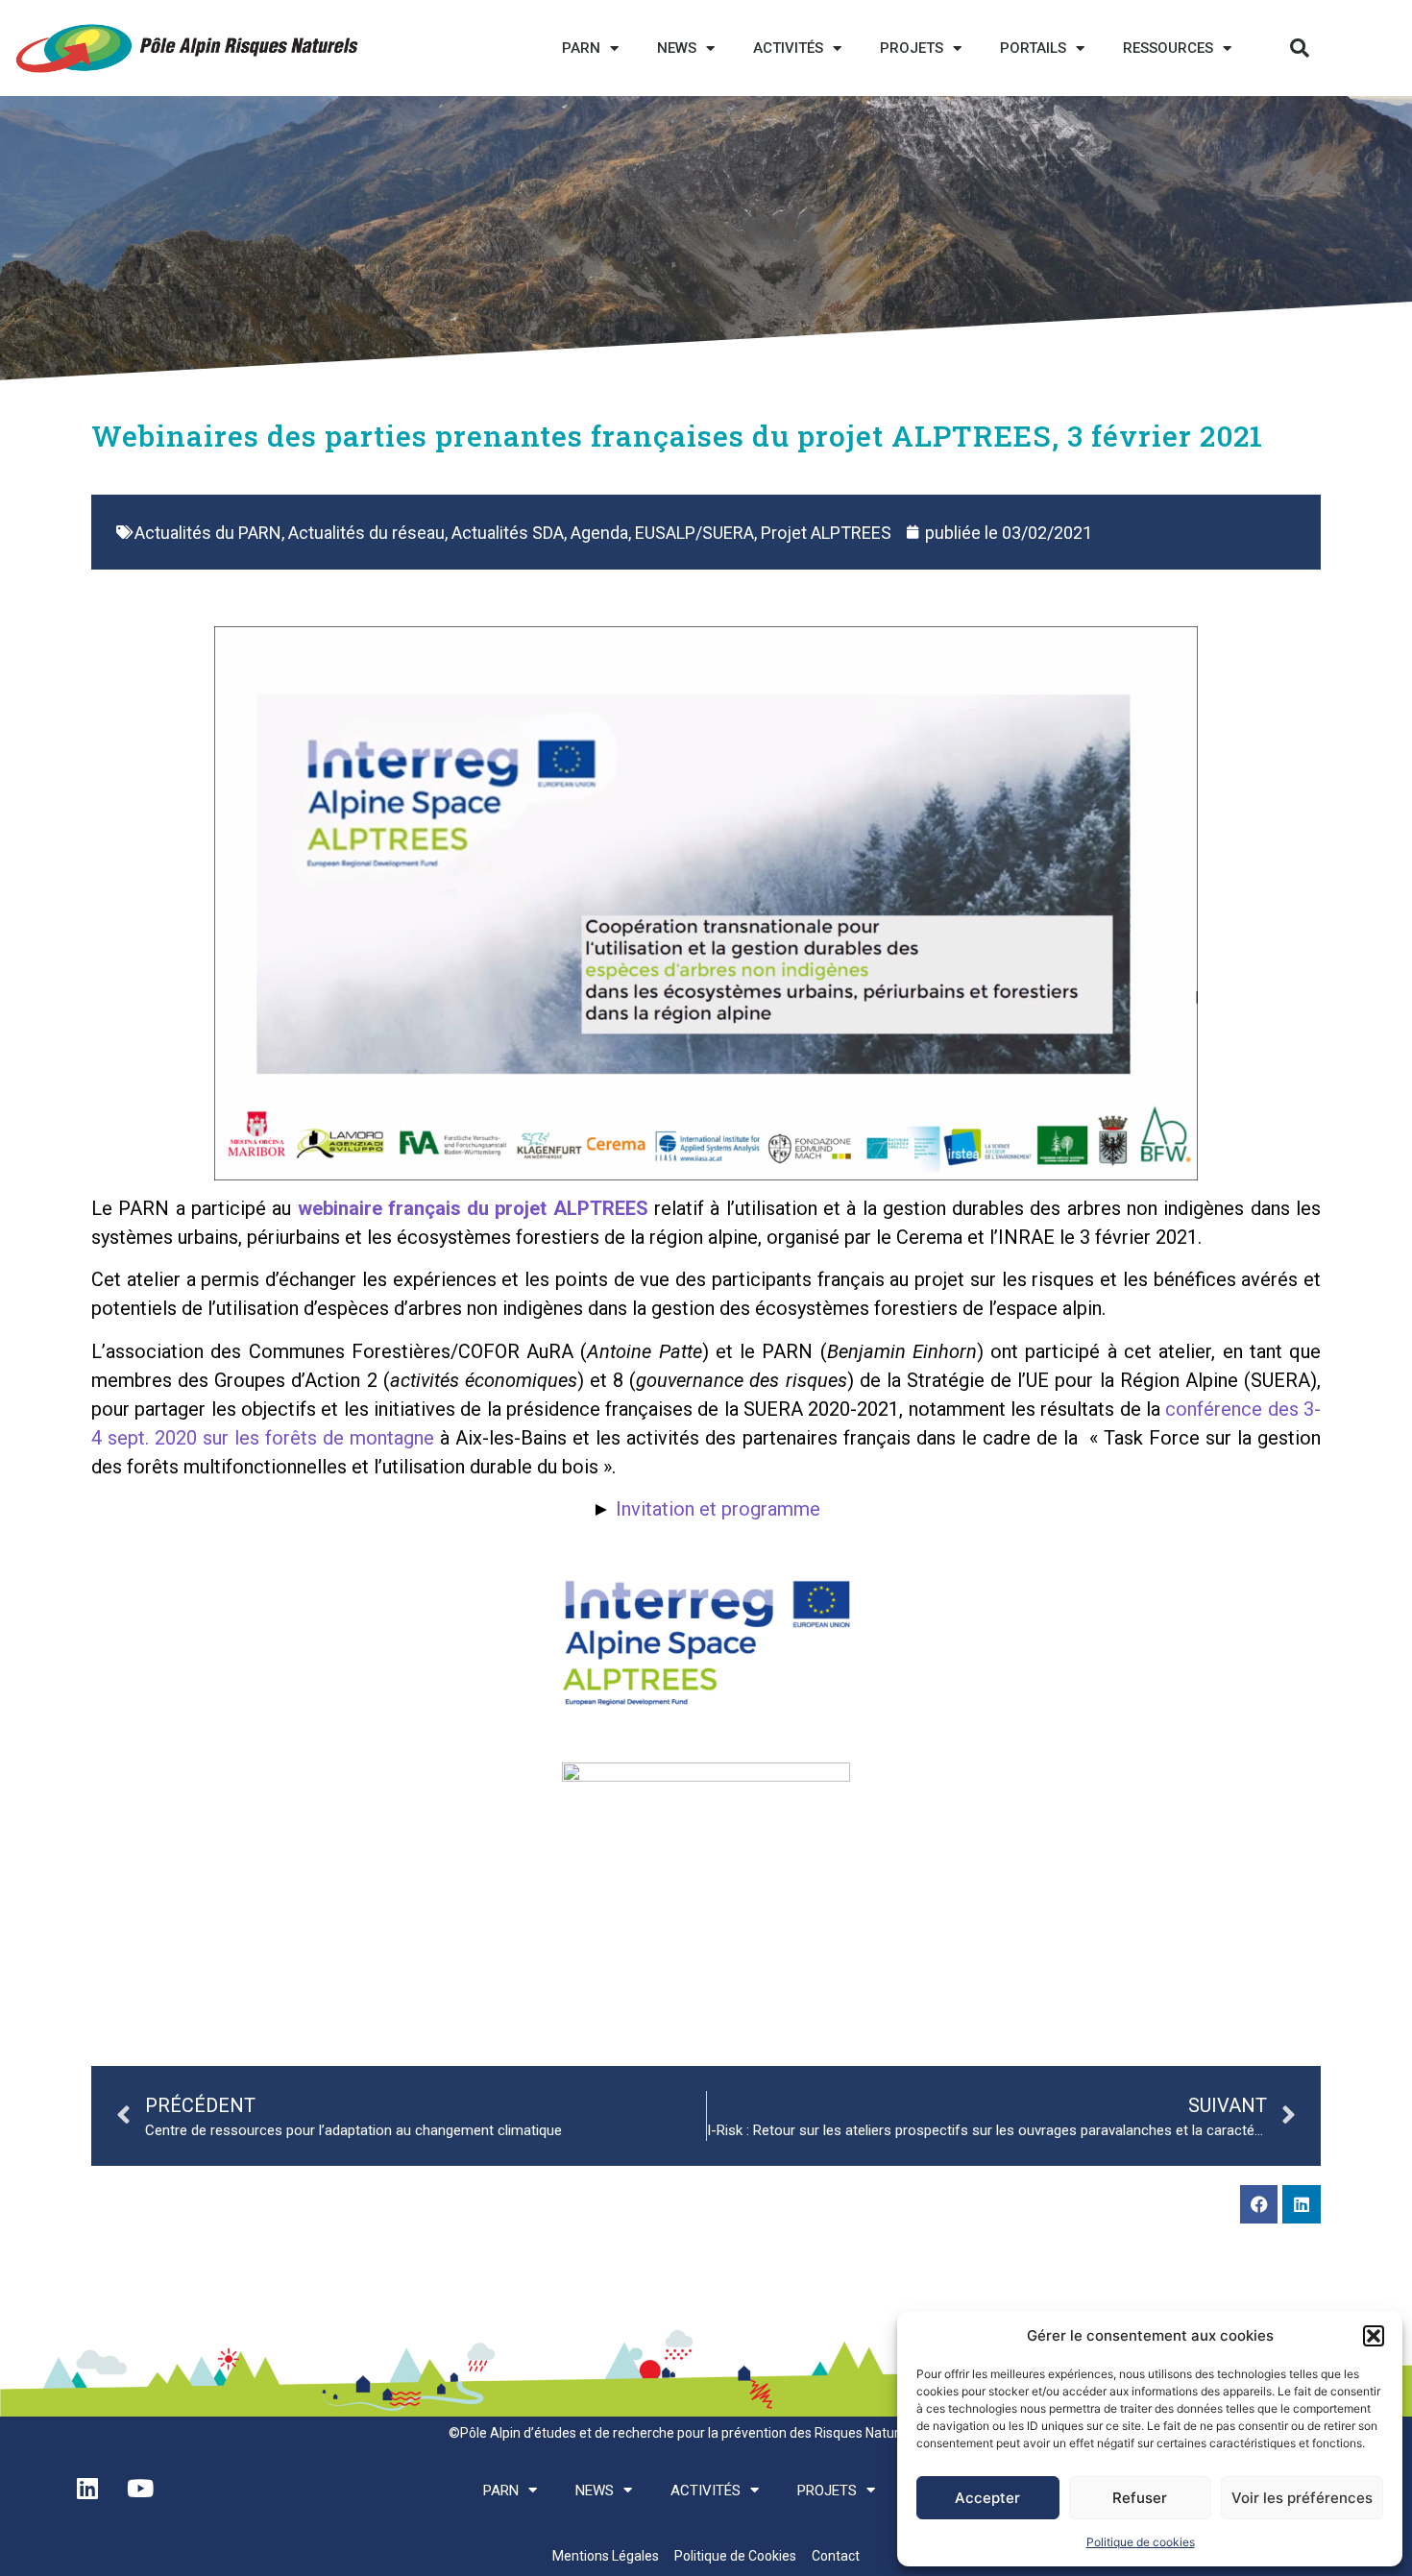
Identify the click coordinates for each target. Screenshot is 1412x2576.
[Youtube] (140, 2489)
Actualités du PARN (208, 533)
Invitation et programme (718, 1509)
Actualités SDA (508, 533)
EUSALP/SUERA (694, 533)
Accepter (987, 2498)
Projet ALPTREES (826, 533)
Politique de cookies (1141, 2542)
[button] (1374, 2336)
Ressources (1168, 48)
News (677, 48)
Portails (1033, 48)
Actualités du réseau (366, 533)
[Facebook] (1259, 2204)
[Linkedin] (1302, 2204)
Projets (912, 48)
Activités (788, 48)
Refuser (1140, 2498)
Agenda (599, 533)
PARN (581, 48)
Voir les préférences (1302, 2498)
